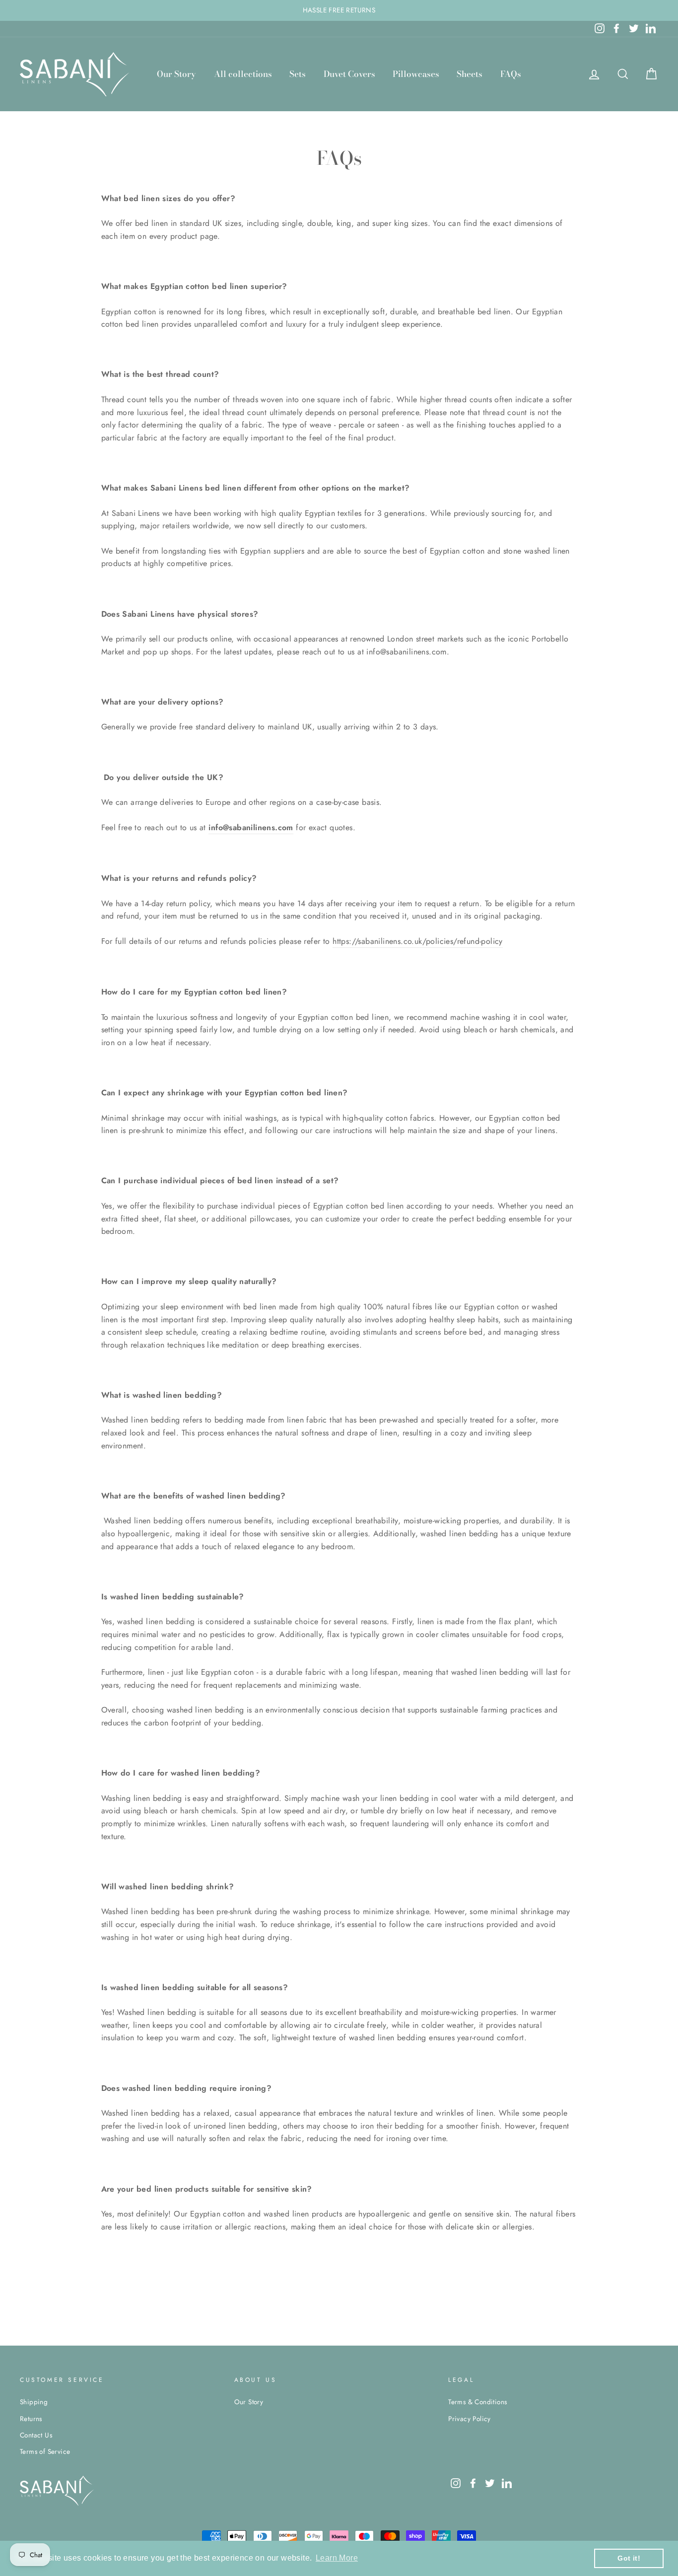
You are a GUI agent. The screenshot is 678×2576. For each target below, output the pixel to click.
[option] (339, 10)
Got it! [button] (629, 2558)
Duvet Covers (349, 74)
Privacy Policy (470, 2419)
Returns (31, 2419)
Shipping (34, 2402)
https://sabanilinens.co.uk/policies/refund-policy (418, 941)
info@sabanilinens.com (251, 827)
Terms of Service (45, 2451)
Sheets (470, 74)
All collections (243, 74)
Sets (298, 74)
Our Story (176, 74)
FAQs (511, 74)
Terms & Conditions (477, 2402)
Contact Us (36, 2435)
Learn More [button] (337, 2558)
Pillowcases (416, 74)
